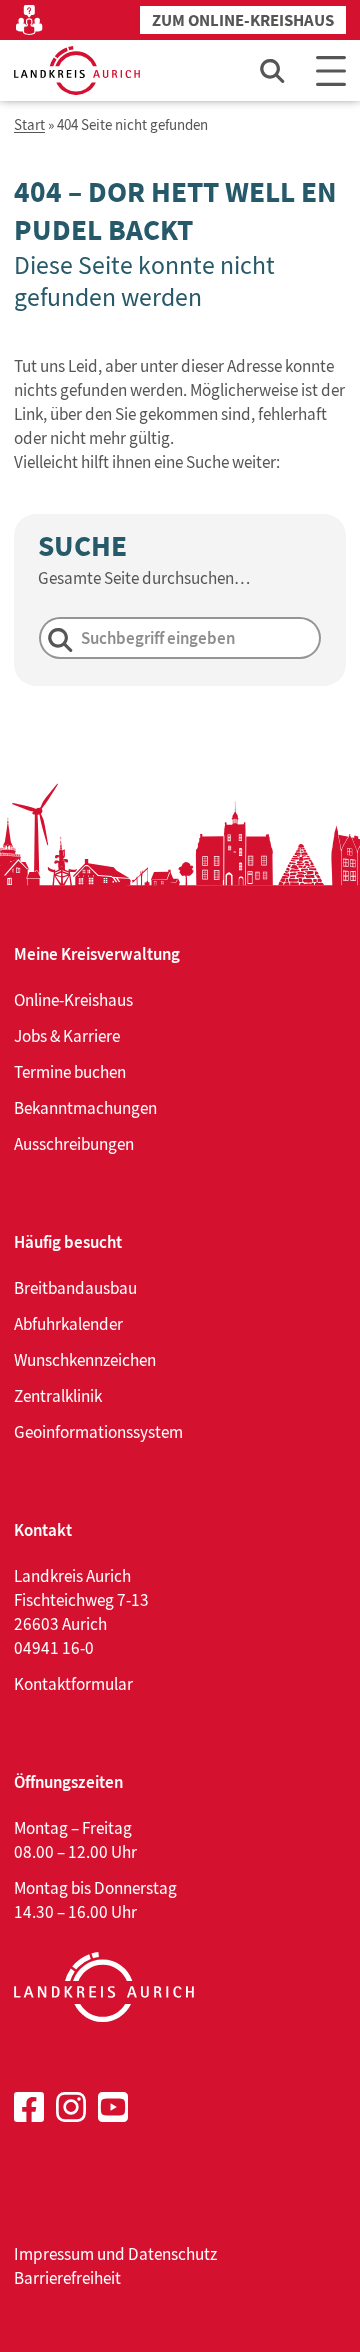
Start (29, 125)
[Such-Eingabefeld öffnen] (273, 70)
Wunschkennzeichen (85, 1360)
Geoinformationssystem (98, 1432)
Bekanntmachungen (85, 1108)
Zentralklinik (58, 1396)
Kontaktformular (73, 1684)
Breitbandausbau (75, 1288)
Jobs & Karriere (67, 1036)
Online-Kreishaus (73, 1000)
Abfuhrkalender (68, 1324)
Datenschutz (172, 2254)
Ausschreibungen (74, 1144)
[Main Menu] (331, 70)
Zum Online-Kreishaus (243, 20)
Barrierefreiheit (67, 2278)
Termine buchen (70, 1072)
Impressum (54, 2254)
